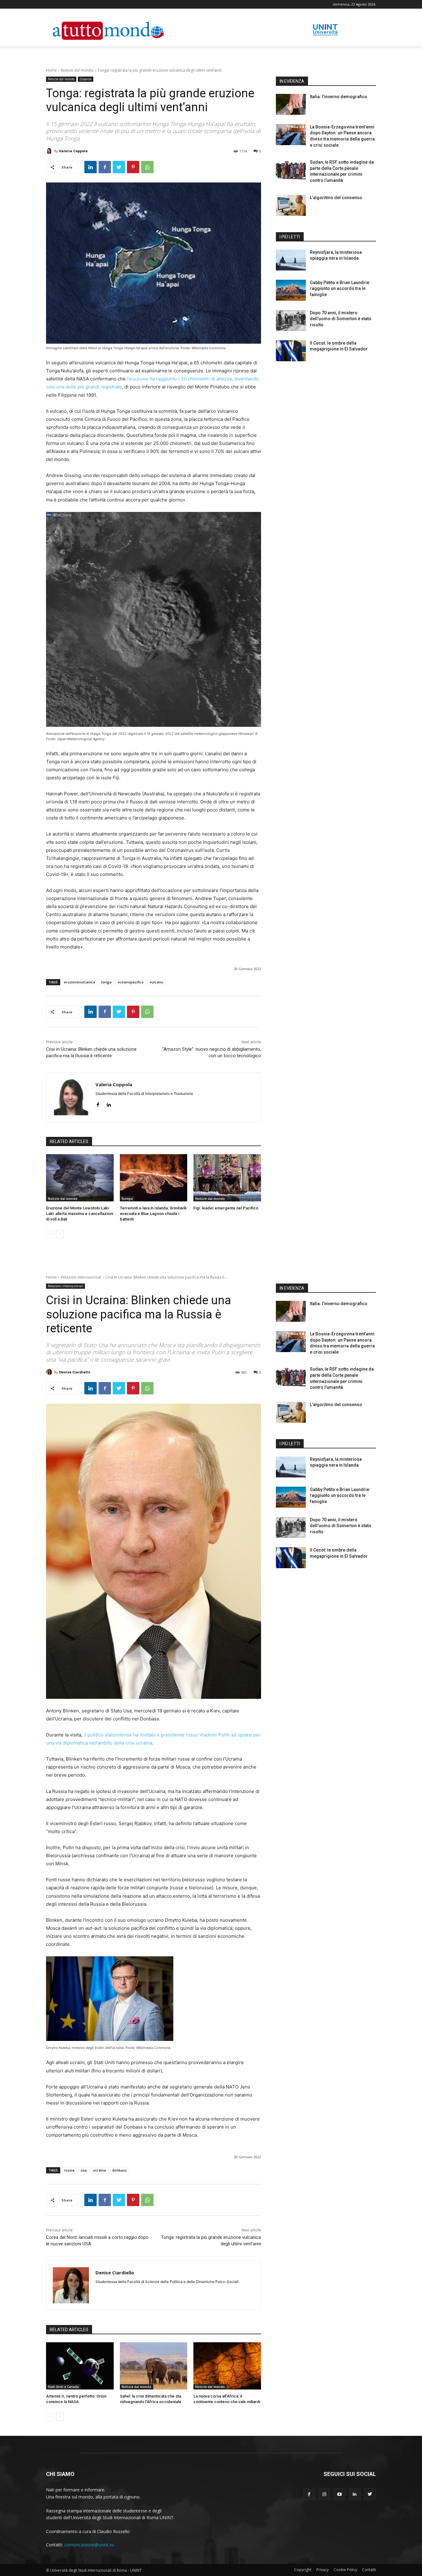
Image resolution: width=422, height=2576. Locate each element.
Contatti (369, 2570)
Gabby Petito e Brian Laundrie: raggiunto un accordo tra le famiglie (340, 289)
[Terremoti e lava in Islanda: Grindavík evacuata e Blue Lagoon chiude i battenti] (154, 1178)
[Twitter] (119, 167)
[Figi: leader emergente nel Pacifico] (227, 1178)
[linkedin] (109, 1103)
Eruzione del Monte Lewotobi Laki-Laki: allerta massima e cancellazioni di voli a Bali (80, 1214)
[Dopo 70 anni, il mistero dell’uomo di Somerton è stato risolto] (291, 320)
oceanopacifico (131, 982)
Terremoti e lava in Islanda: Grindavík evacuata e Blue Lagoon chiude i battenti (153, 1214)
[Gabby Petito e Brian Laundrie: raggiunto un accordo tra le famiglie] (291, 290)
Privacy (323, 2570)
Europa (127, 1199)
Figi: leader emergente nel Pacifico (226, 1208)
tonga (106, 982)
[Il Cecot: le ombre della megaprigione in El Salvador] (291, 351)
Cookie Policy (345, 2570)
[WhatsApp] (147, 167)
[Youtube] (339, 2494)
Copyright (303, 2570)
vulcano (156, 982)
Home (51, 70)
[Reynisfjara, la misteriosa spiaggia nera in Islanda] (291, 260)
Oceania (86, 79)
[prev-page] (50, 1234)
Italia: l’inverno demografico (339, 97)
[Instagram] (324, 2494)
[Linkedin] (91, 167)
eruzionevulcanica (80, 982)
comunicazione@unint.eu (89, 2545)
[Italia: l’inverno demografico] (291, 104)
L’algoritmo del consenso (336, 198)
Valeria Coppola (73, 151)
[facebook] (98, 1103)
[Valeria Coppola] (50, 151)
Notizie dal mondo (77, 70)
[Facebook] (105, 167)
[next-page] (60, 1234)
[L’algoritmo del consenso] (291, 205)
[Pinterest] (133, 167)
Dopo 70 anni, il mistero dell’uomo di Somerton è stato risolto (341, 319)
